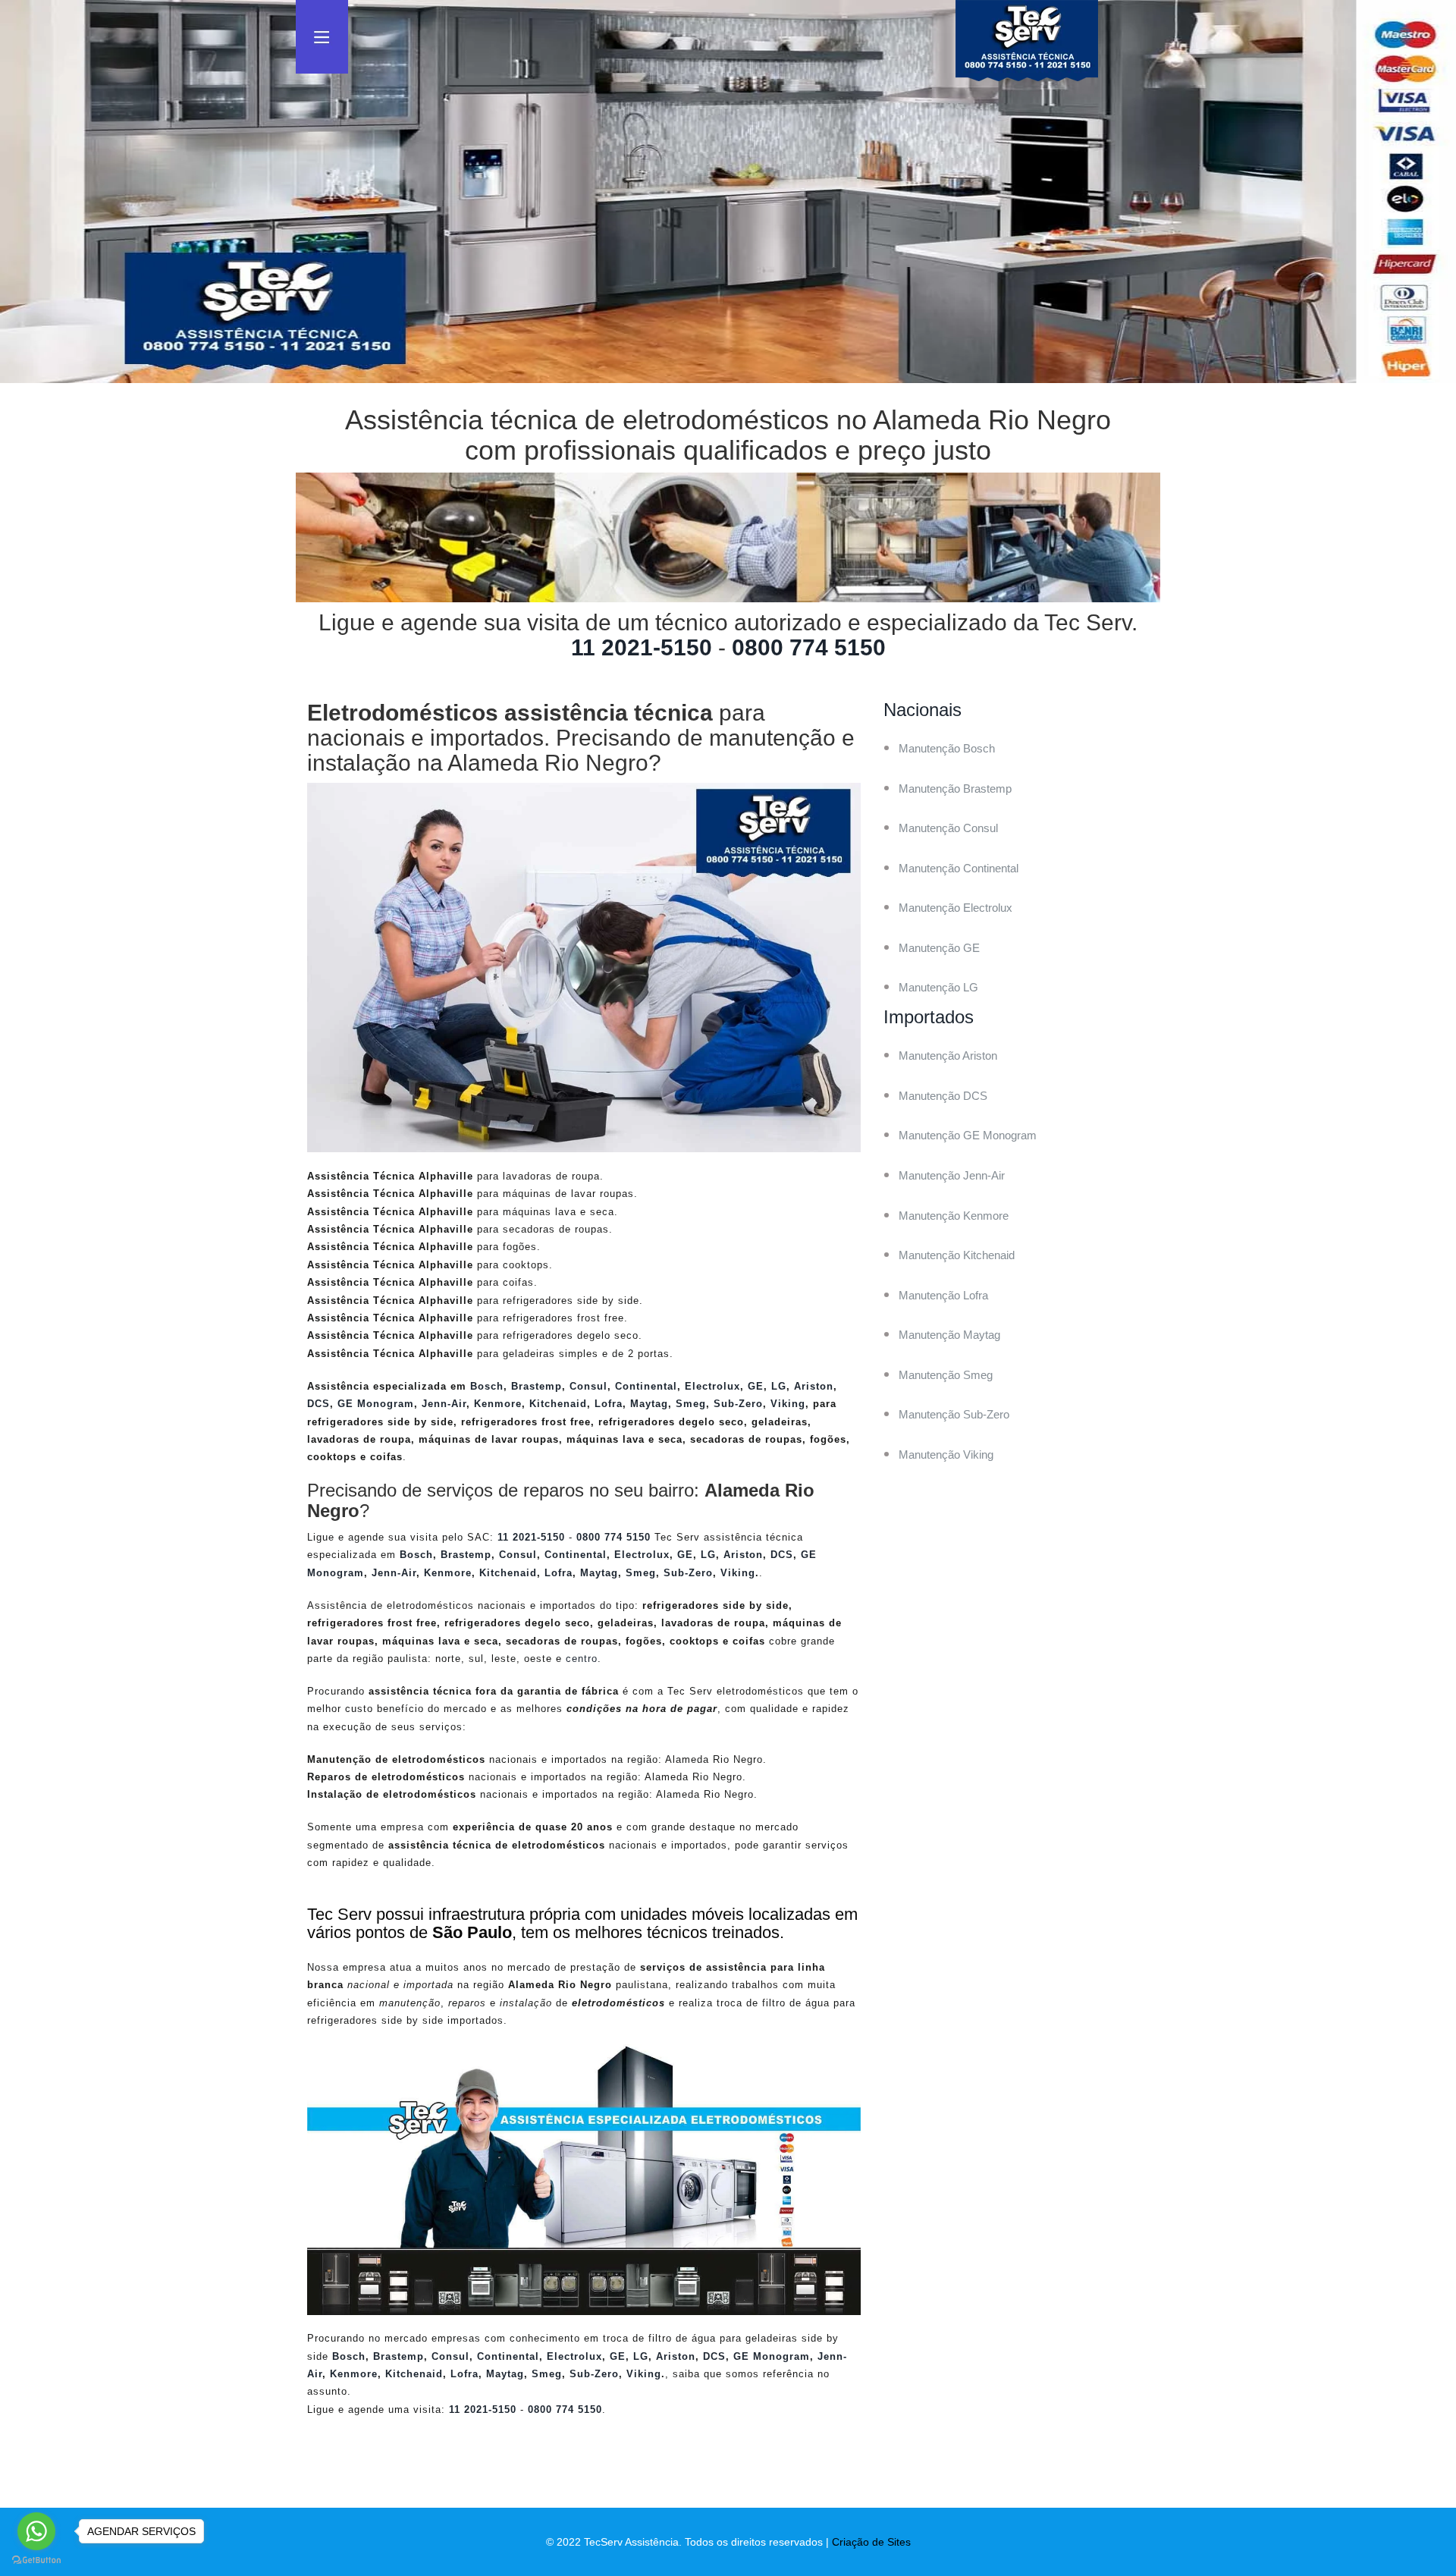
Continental (646, 1386)
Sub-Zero (738, 1404)
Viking (788, 1404)
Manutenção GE (939, 948)
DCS (318, 1404)
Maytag (649, 1404)
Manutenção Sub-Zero (954, 1414)
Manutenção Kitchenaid (957, 1255)
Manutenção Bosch (947, 748)
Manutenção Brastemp (955, 789)
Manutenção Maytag (949, 1335)
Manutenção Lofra (943, 1295)
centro (582, 1659)
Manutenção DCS (943, 1096)
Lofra (609, 1404)
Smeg (691, 1404)
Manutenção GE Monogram (968, 1135)
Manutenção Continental (959, 868)
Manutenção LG (938, 987)
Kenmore (498, 1404)
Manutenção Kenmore (954, 1216)
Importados (929, 1017)
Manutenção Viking (946, 1454)
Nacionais (923, 710)
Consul (588, 1386)
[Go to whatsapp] (36, 2531)
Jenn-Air (444, 1404)
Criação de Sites (871, 2542)
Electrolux (712, 1386)
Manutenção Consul (948, 828)
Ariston (814, 1386)
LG (779, 1386)
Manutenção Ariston (948, 1056)
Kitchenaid (558, 1404)
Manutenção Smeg (946, 1375)
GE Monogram (376, 1404)
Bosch (487, 1386)
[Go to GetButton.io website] (36, 2560)
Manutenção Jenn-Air (952, 1175)
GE (756, 1386)
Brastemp (537, 1386)
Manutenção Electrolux (955, 908)
